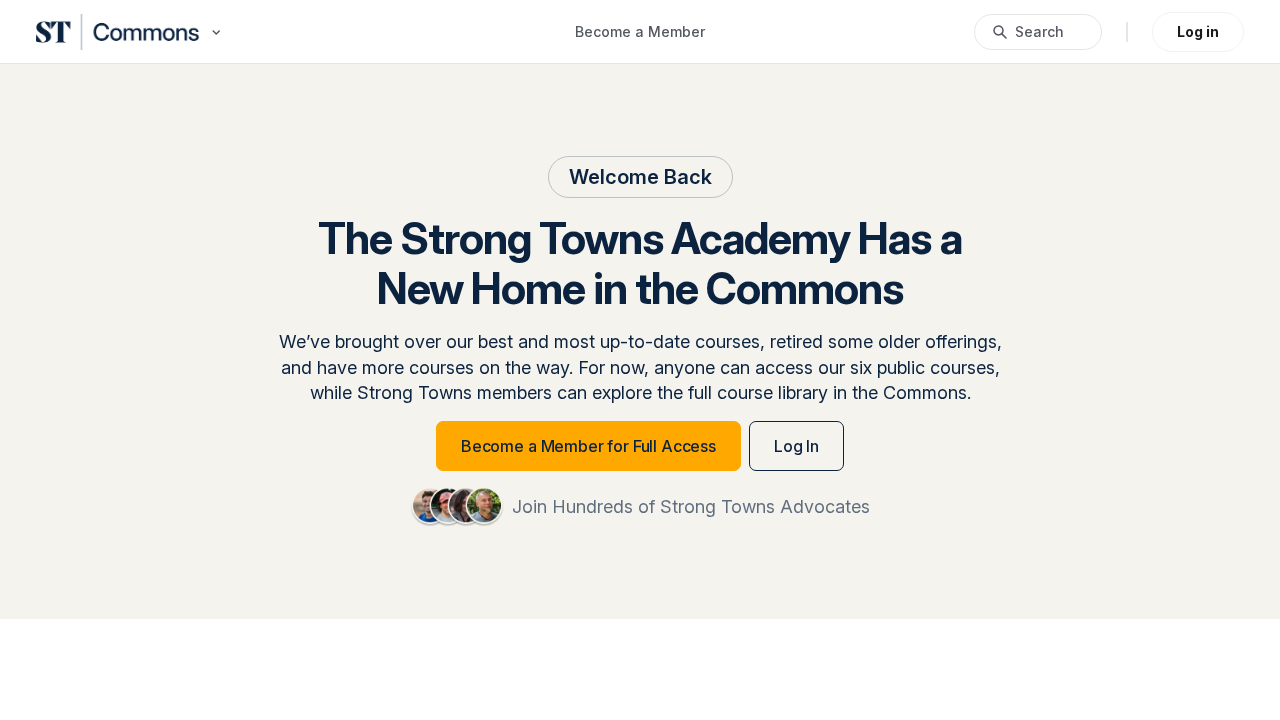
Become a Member (640, 31)
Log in (1198, 31)
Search (1039, 31)
